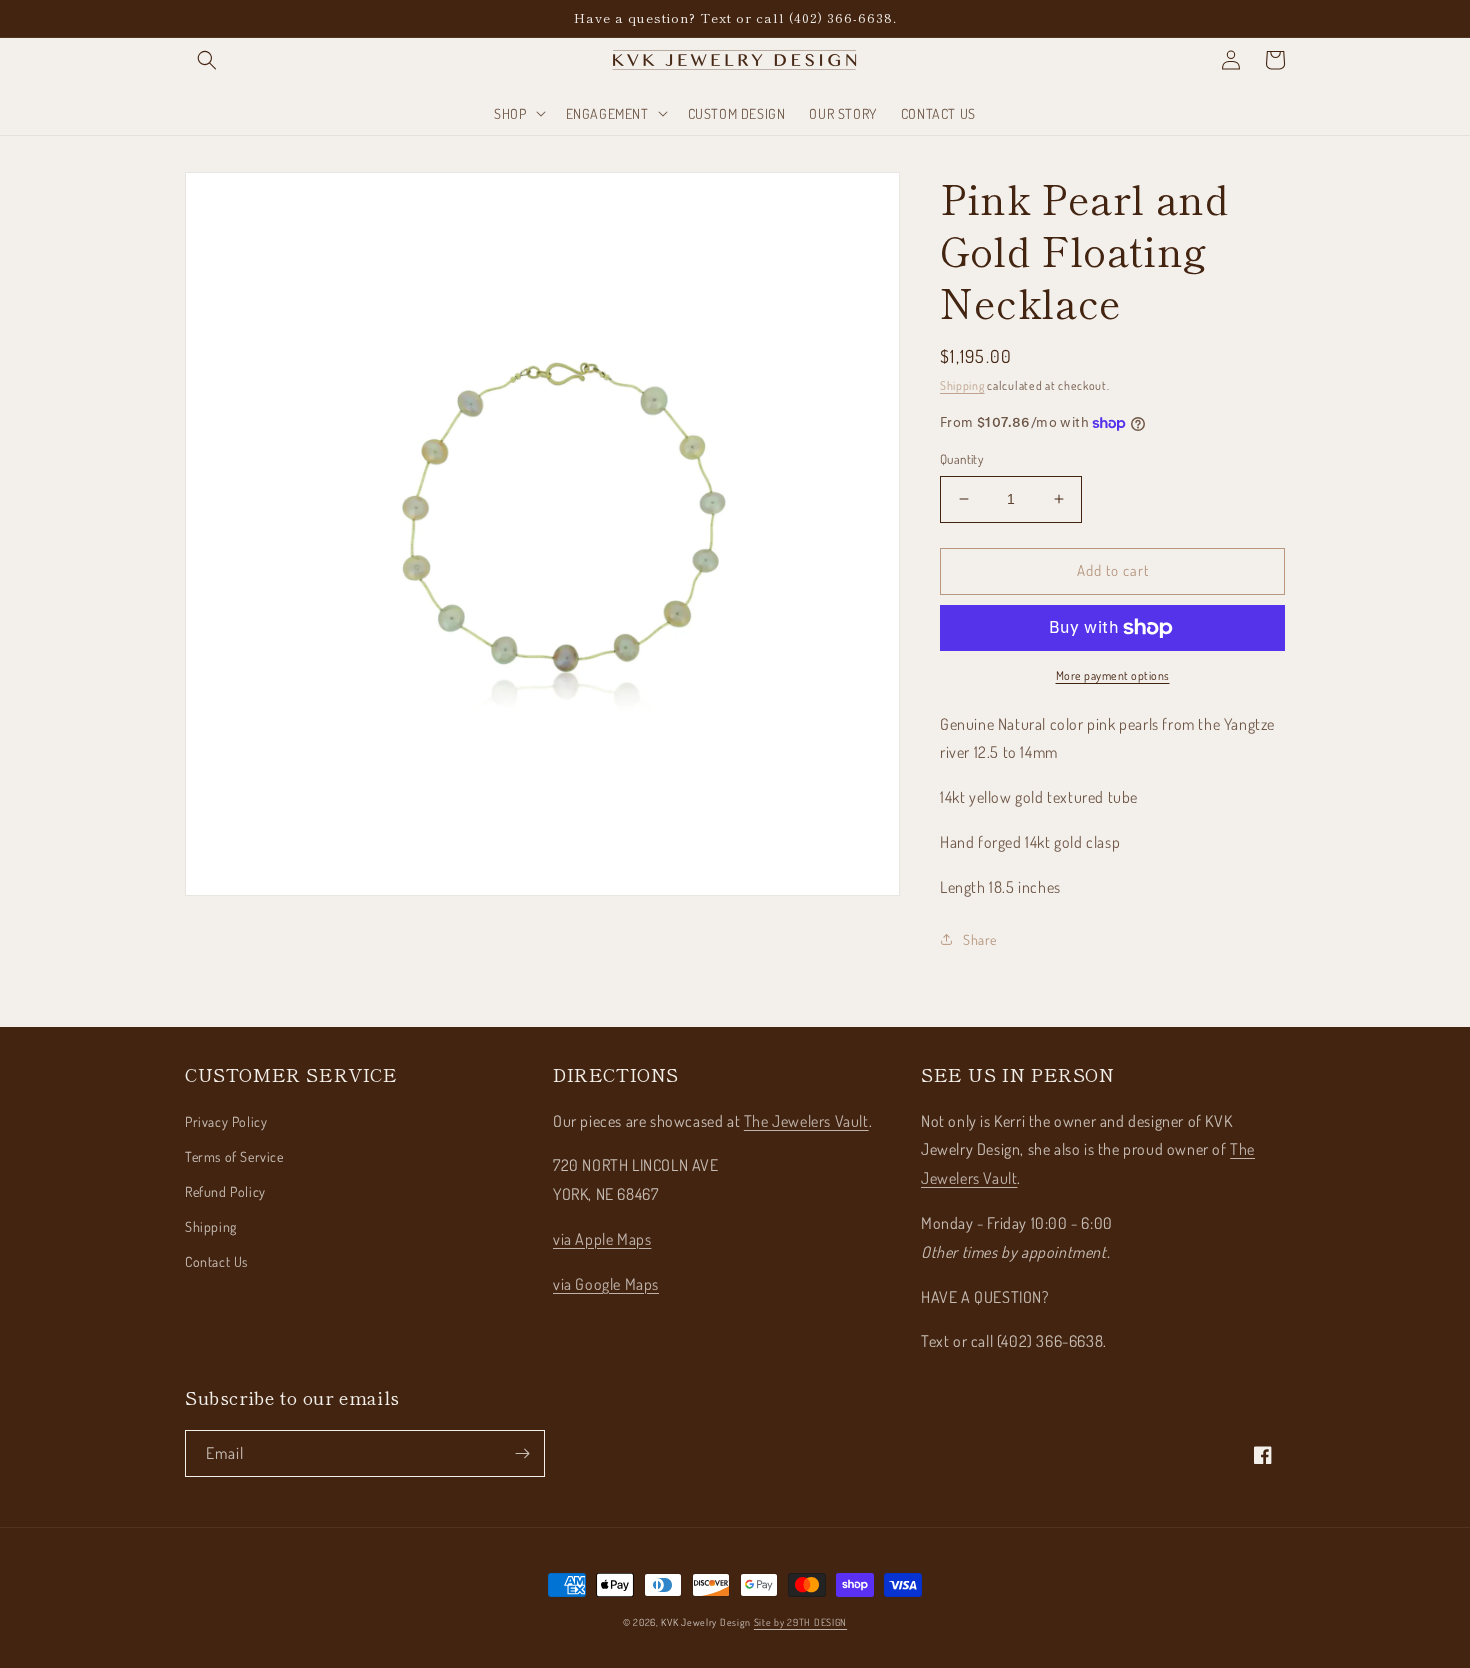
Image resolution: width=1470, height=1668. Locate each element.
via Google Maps (606, 1284)
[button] (207, 60)
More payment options (1113, 675)
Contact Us (216, 1261)
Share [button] (980, 939)
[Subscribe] (522, 1453)
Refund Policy (225, 1191)
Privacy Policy (226, 1121)
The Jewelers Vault (806, 1121)
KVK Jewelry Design (706, 1622)
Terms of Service (234, 1156)
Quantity (961, 459)
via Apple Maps (602, 1239)
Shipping (962, 385)
